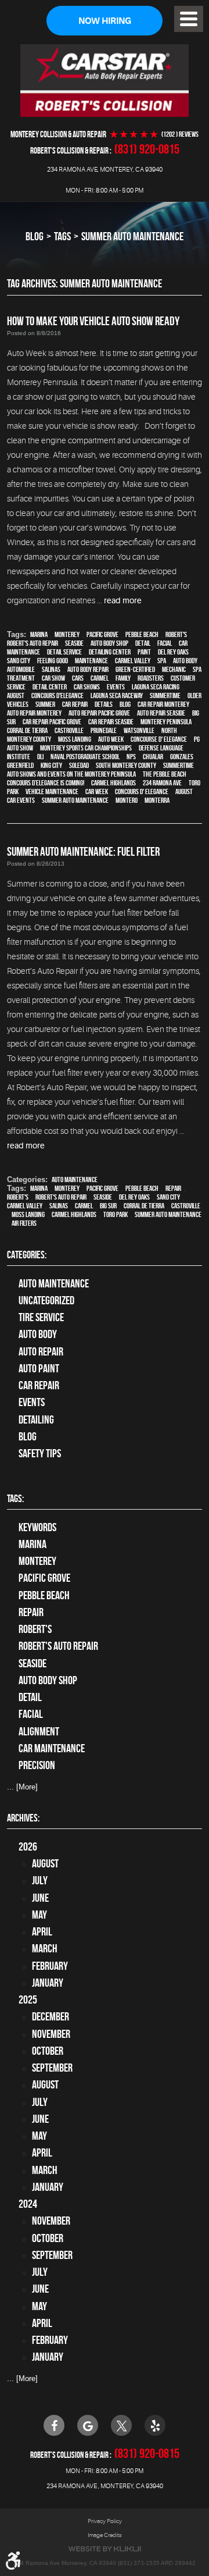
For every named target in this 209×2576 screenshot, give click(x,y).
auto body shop (109, 643)
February (50, 1966)
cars (78, 678)
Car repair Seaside (111, 722)
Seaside (74, 643)
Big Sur (108, 1206)
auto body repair (88, 669)
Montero (127, 800)
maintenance (91, 661)
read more (123, 600)
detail (143, 643)
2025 (28, 2000)
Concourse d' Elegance (159, 739)
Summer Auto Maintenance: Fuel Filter (83, 851)
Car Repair (39, 1385)
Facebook (54, 2425)
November (51, 2034)
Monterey (67, 634)
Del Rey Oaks (173, 652)
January (48, 1983)
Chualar (153, 757)
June (40, 1898)
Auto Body (38, 1334)
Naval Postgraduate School (85, 757)
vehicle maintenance (52, 791)
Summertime (165, 695)
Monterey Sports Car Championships (86, 748)
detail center (50, 687)
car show (53, 678)
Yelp (155, 2425)
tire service (41, 1317)
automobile (21, 669)
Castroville (69, 730)
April (42, 1932)
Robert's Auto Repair (33, 643)
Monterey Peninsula (166, 722)
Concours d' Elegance (142, 791)
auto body (185, 661)
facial (165, 643)
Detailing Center (110, 652)
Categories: (27, 1255)
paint (144, 652)
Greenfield (20, 765)
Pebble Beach (142, 634)
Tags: (15, 1499)
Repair (173, 1188)
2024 (28, 2204)
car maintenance (52, 1748)
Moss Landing (75, 739)
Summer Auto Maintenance (132, 236)
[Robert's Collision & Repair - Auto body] (105, 80)
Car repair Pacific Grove (52, 722)
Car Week (97, 791)
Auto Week (111, 739)
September (52, 2068)
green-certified (135, 669)
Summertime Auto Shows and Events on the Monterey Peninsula (100, 770)
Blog (35, 236)
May (39, 1915)
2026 (28, 1847)
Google (88, 2425)
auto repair (41, 1352)
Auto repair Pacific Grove (99, 713)
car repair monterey (163, 704)
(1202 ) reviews (180, 134)
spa (162, 661)
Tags (62, 236)
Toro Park (116, 1214)
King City (51, 765)
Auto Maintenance (75, 1180)
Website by (105, 2549)
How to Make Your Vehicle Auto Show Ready (93, 321)
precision (37, 1765)
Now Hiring (105, 21)
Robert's (176, 634)
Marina (39, 634)
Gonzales (182, 757)
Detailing (36, 1420)
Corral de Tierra (27, 730)
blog (125, 704)
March (45, 1949)
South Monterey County (126, 765)
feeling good (53, 661)
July (40, 1881)
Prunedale (104, 730)
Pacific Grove (102, 634)
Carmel (100, 678)
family (123, 678)
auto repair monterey (34, 713)
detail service (64, 652)
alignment (39, 1732)
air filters (24, 1223)
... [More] (22, 1787)
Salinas (51, 669)
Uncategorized (46, 1301)
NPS (131, 757)
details (104, 704)
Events (32, 1402)
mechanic (174, 669)
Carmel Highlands (113, 783)
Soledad (79, 765)
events (116, 687)
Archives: (23, 1818)
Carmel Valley (133, 661)
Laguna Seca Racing (156, 687)
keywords (37, 1527)
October (48, 2051)
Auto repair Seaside (161, 713)
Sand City (19, 661)
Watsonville (139, 730)
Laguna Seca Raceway (117, 695)
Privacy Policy (105, 2521)
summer (45, 704)
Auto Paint (39, 1369)
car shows (87, 687)
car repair (75, 704)
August (16, 695)
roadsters (151, 678)
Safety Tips (40, 1454)
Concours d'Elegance (57, 695)
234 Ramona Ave (162, 783)
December (51, 2017)
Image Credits (105, 2535)
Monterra (157, 800)
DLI (40, 757)
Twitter (121, 2425)
